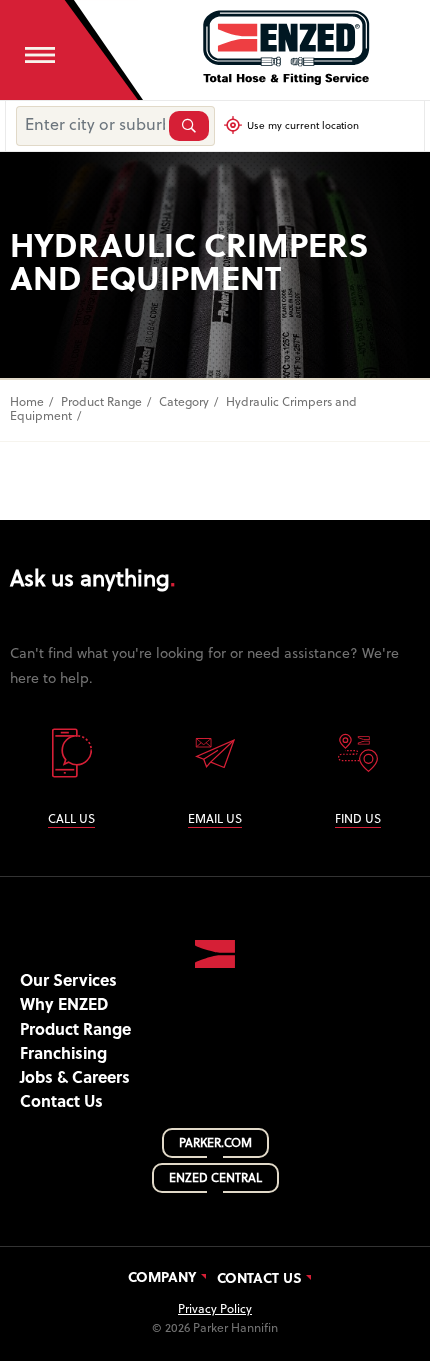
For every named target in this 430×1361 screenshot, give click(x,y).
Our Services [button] (68, 982)
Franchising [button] (63, 1055)
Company (162, 1279)
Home (27, 403)
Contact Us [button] (61, 1103)
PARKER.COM (215, 1144)
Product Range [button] (75, 1031)
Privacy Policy (215, 1310)
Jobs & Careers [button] (75, 1079)
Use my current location (303, 126)
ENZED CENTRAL (215, 1179)
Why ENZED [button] (64, 1006)
